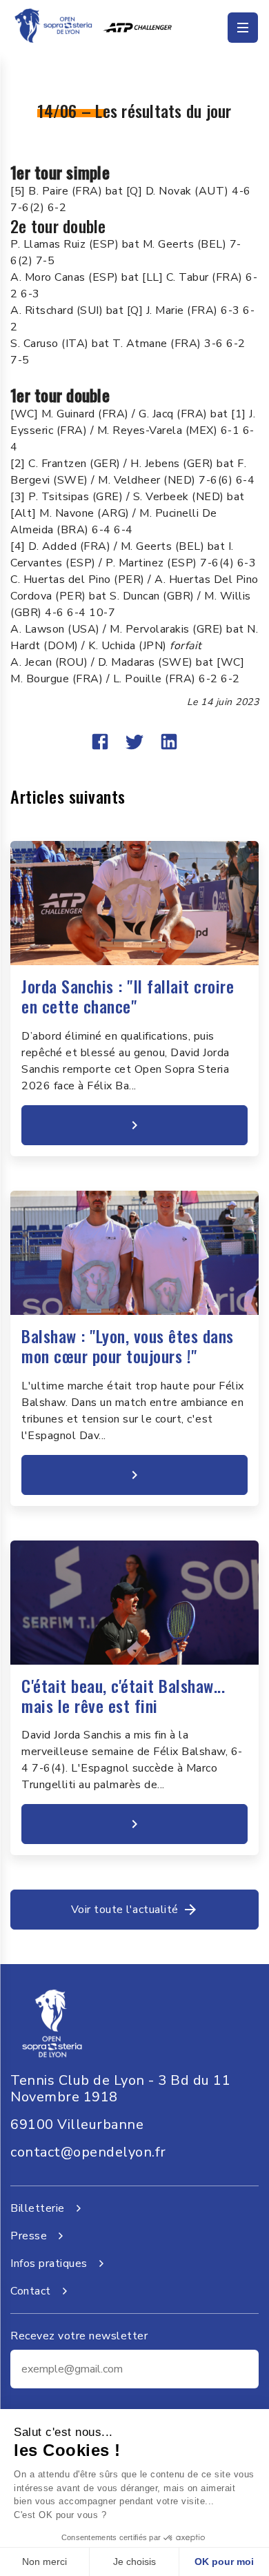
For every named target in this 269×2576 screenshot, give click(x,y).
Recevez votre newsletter (79, 2336)
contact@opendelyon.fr (88, 2152)
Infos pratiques (49, 2263)
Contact (31, 2291)
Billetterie (38, 2208)
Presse (29, 2236)
